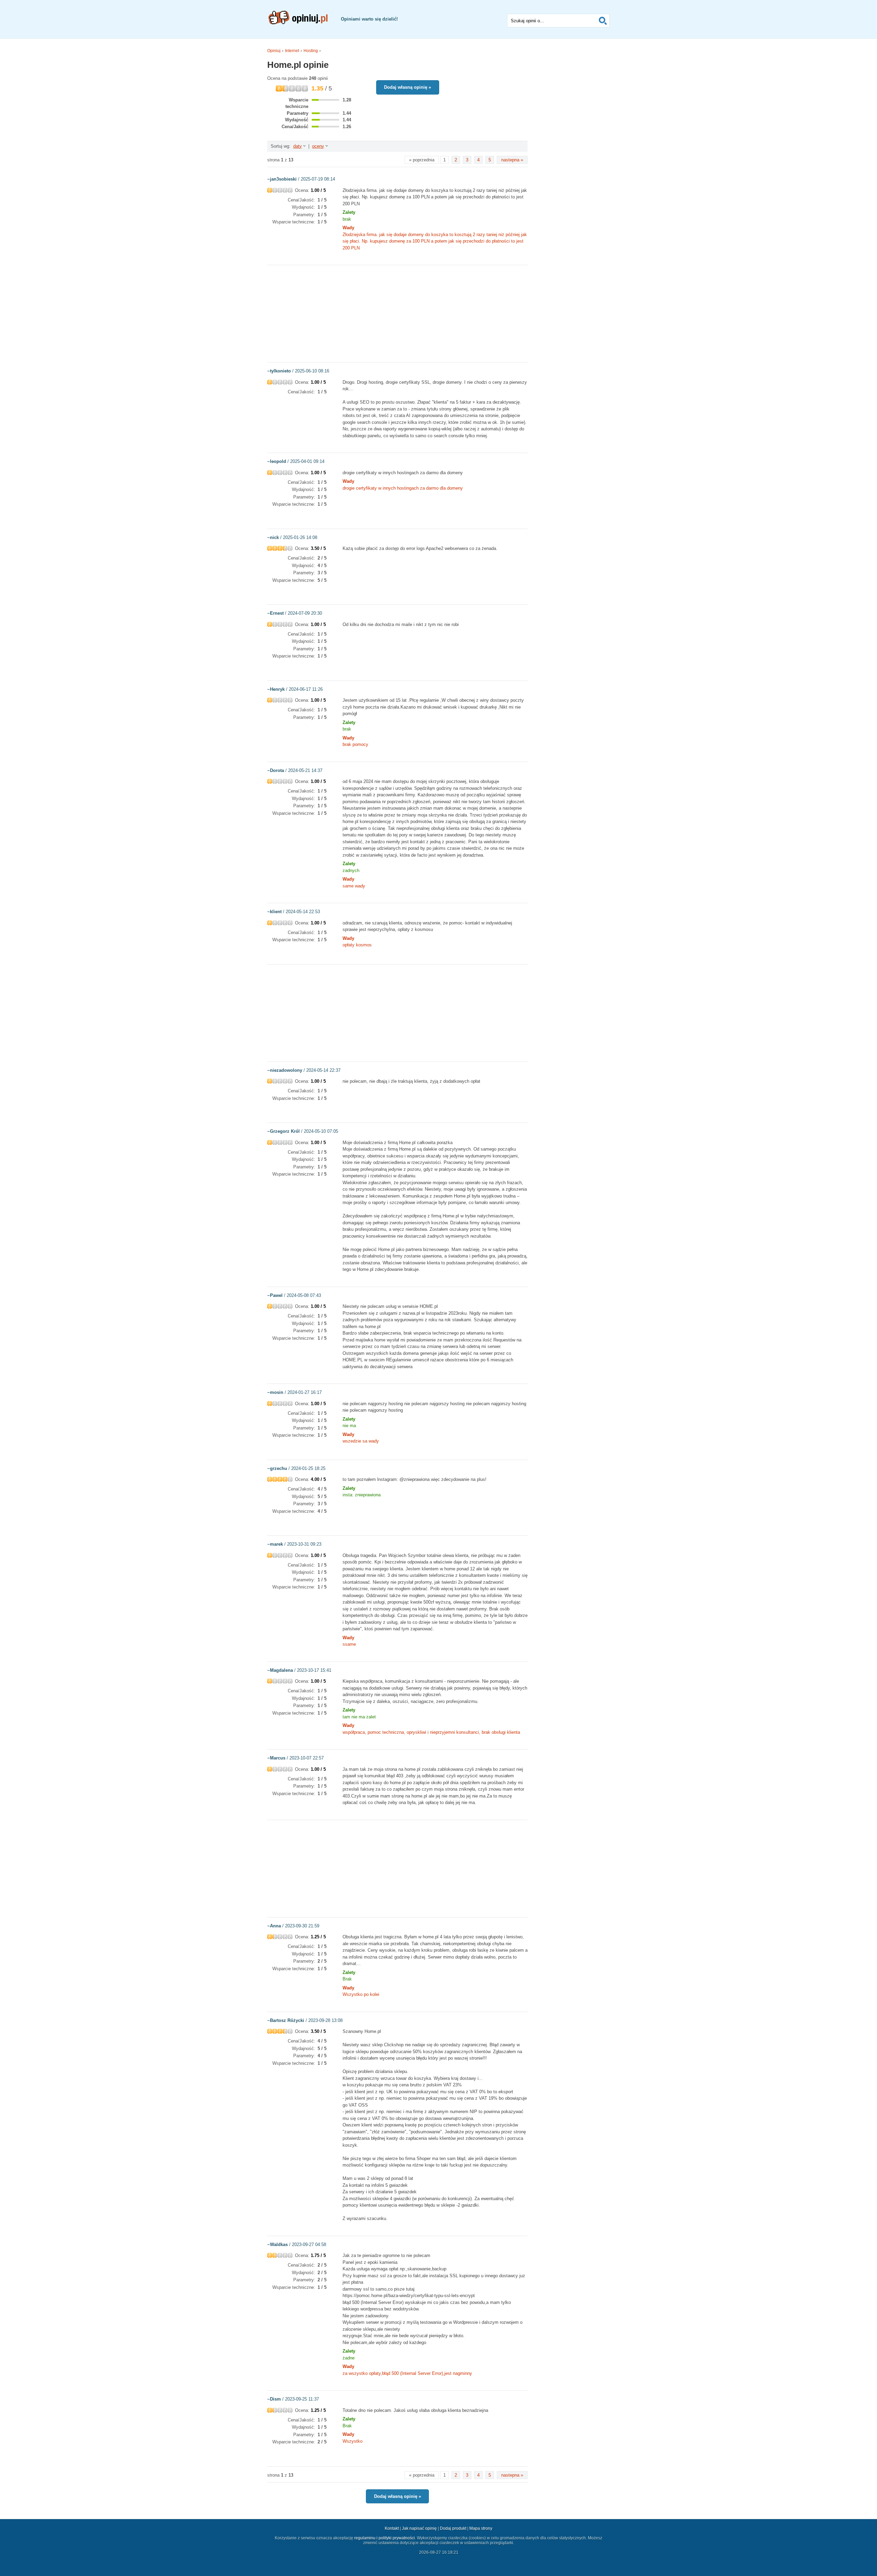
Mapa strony (481, 2528)
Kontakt (392, 2528)
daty (298, 146)
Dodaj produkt (453, 2528)
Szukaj (603, 21)
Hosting (311, 51)
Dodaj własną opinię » (407, 87)
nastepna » (512, 160)
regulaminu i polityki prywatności (385, 2538)
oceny (318, 146)
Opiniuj (274, 51)
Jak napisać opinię (419, 2528)
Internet (292, 51)
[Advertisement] (397, 313)
